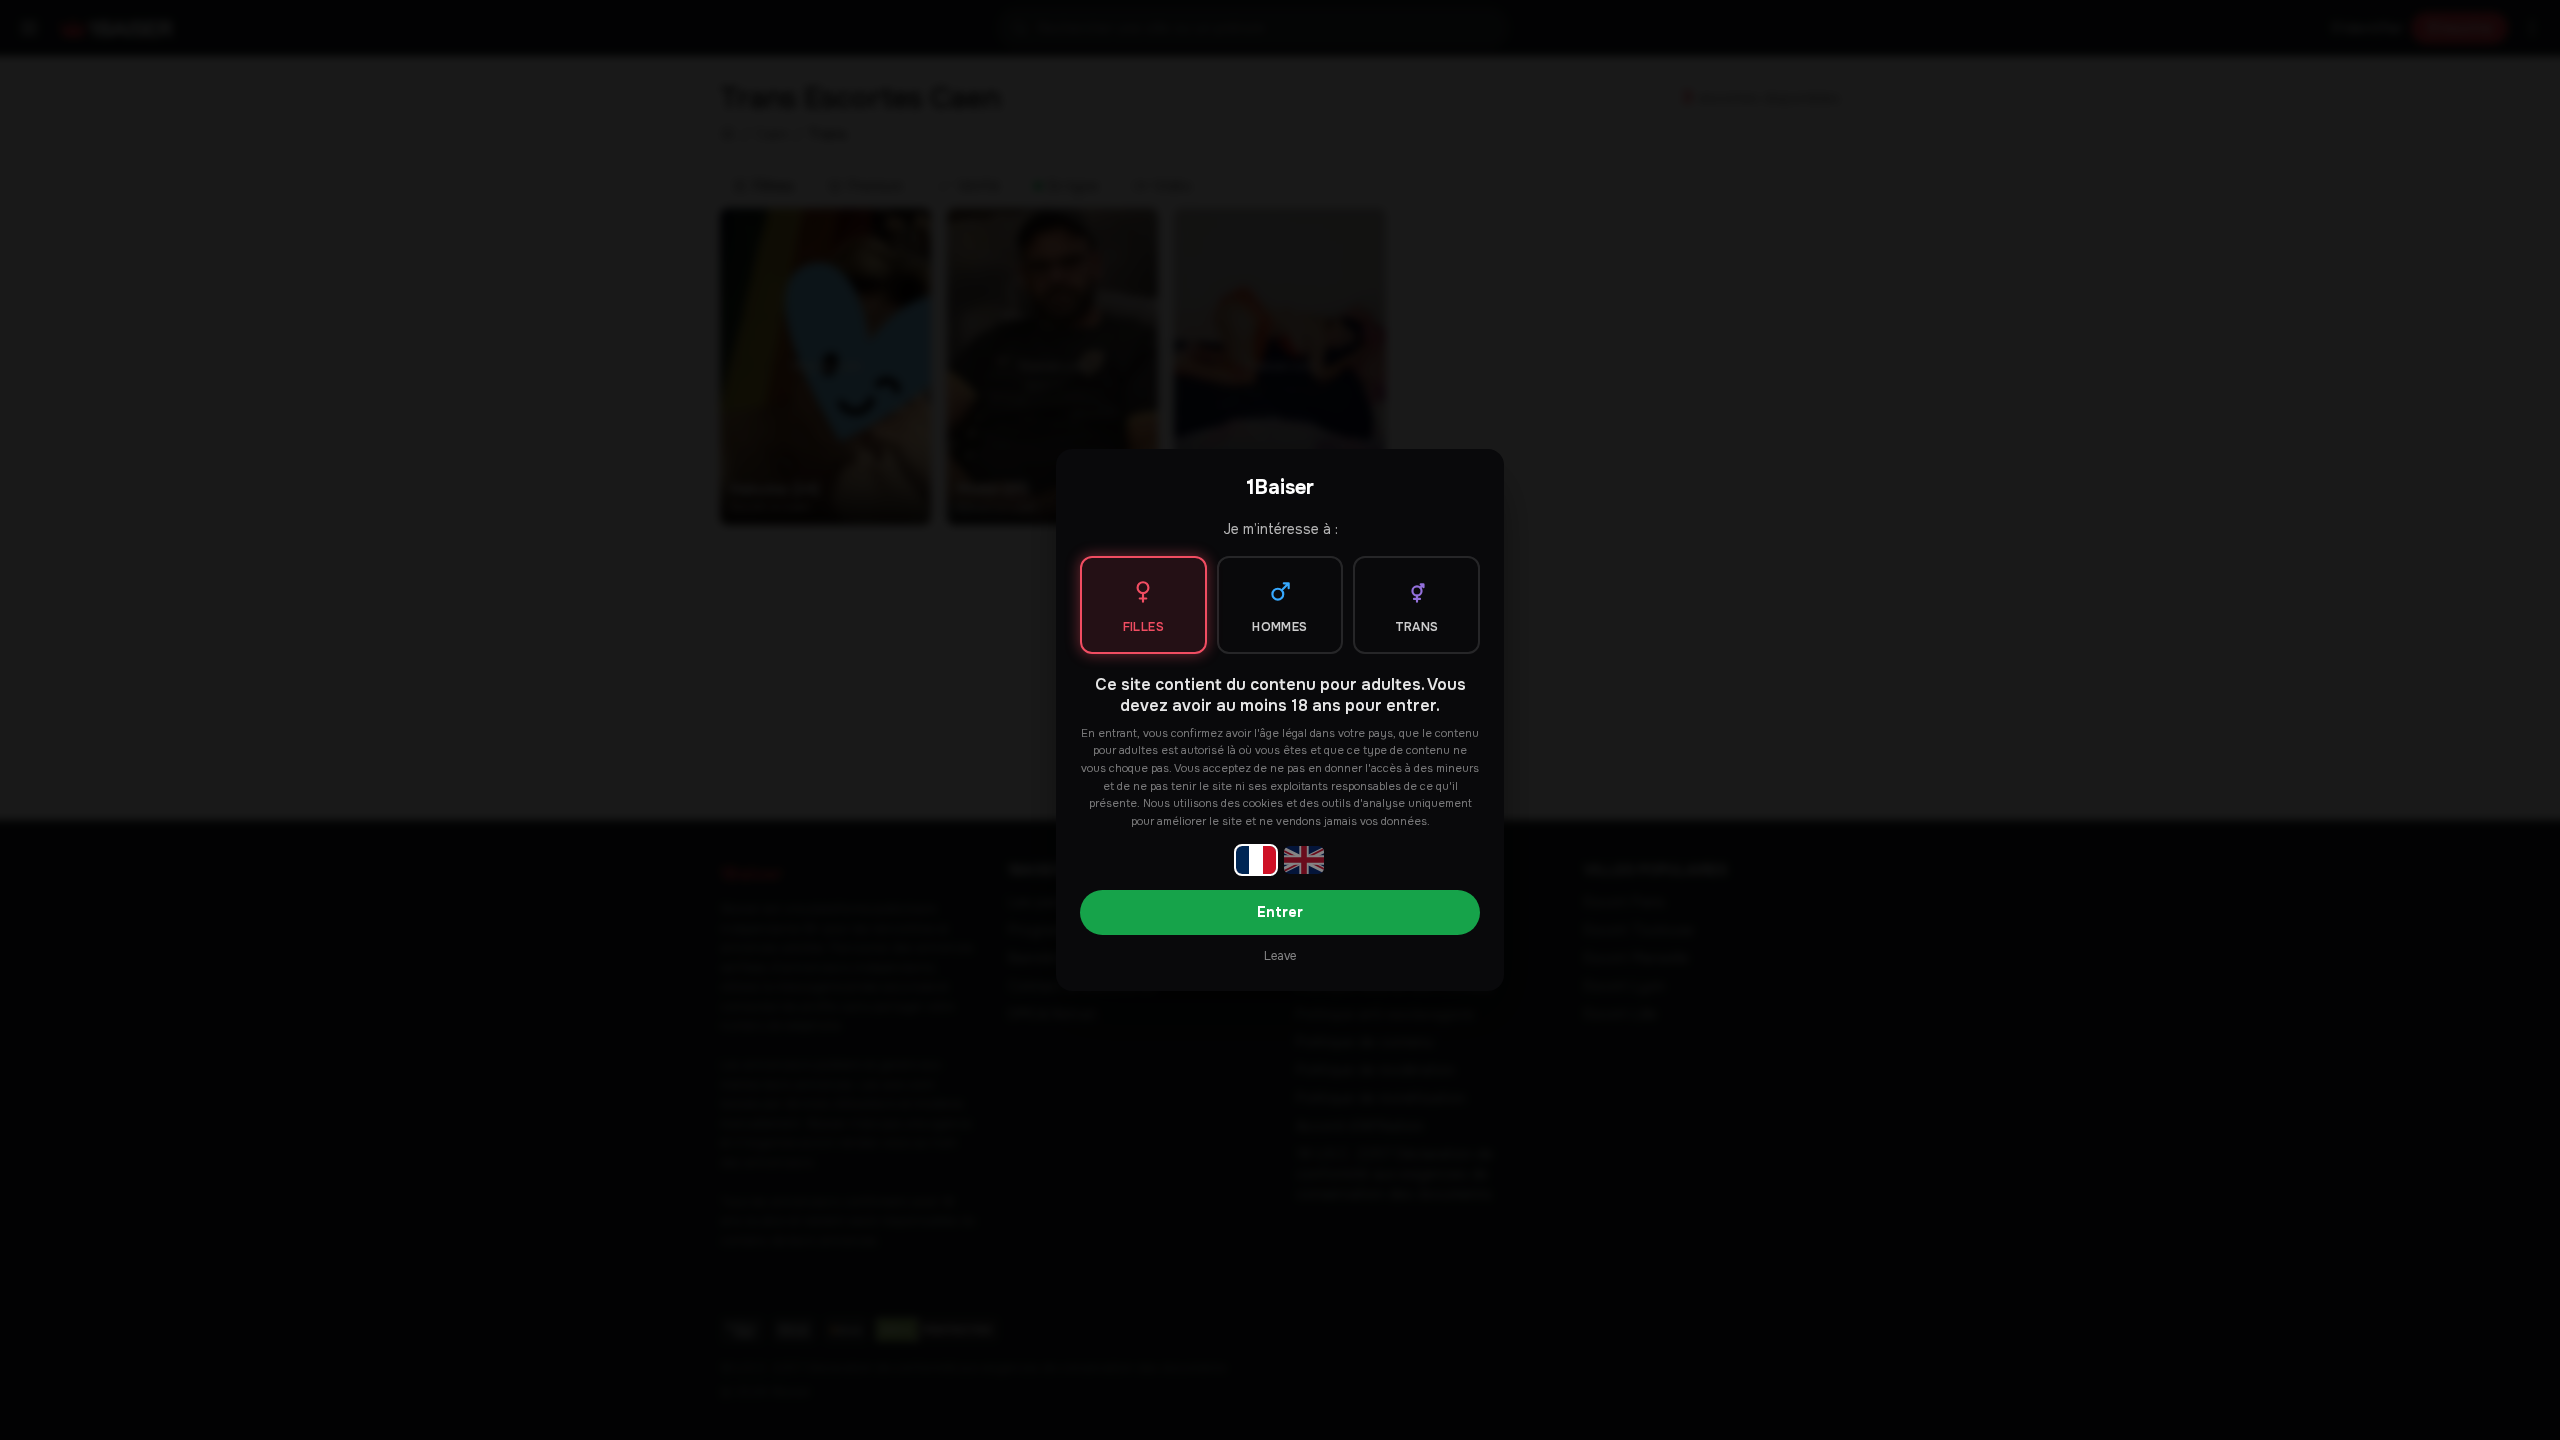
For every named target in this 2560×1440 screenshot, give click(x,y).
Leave (1280, 956)
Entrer (1280, 912)
